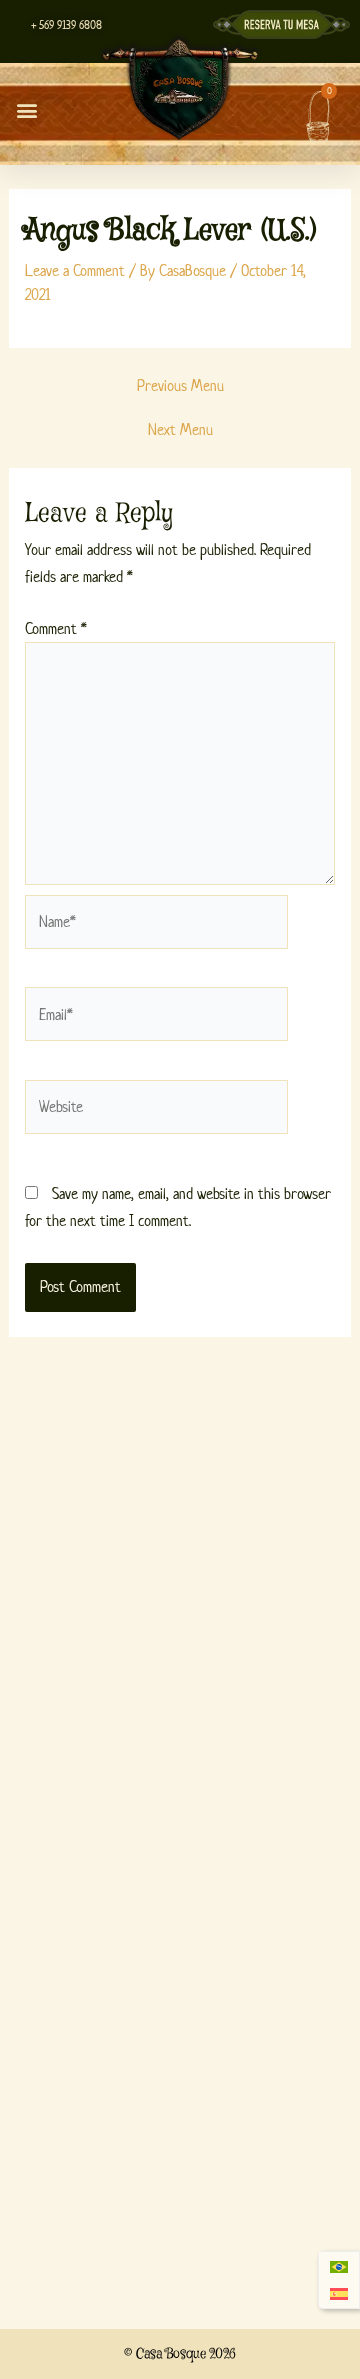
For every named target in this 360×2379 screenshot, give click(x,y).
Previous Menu (180, 386)
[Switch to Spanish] (339, 2294)
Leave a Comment (75, 270)
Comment (56, 628)
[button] (26, 109)
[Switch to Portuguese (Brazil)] (339, 2266)
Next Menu (180, 430)
